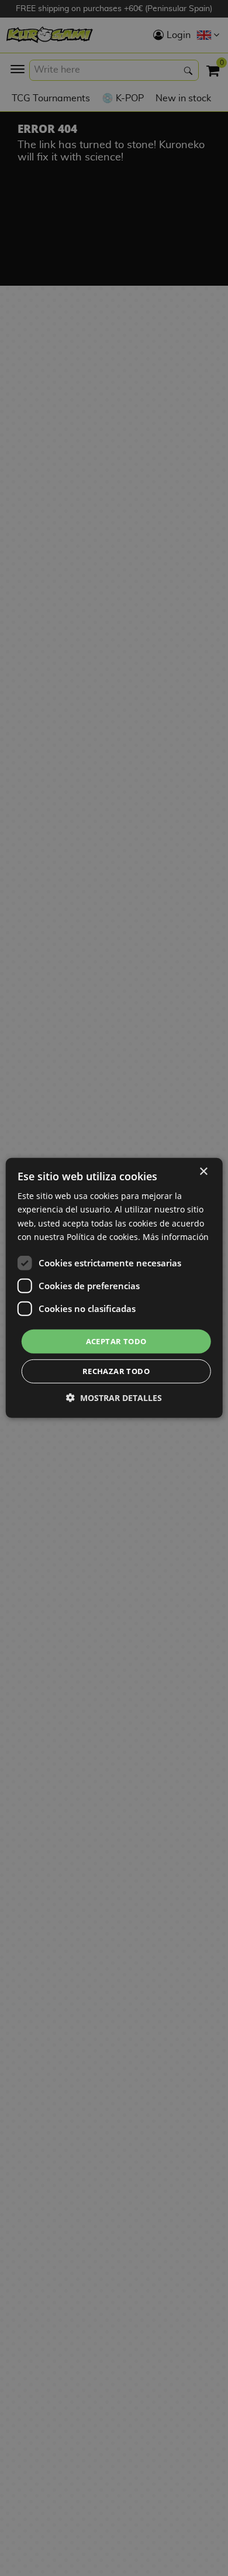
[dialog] (114, 1288)
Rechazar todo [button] (116, 1371)
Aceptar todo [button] (116, 1341)
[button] (114, 1398)
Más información (176, 1236)
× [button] (203, 1172)
